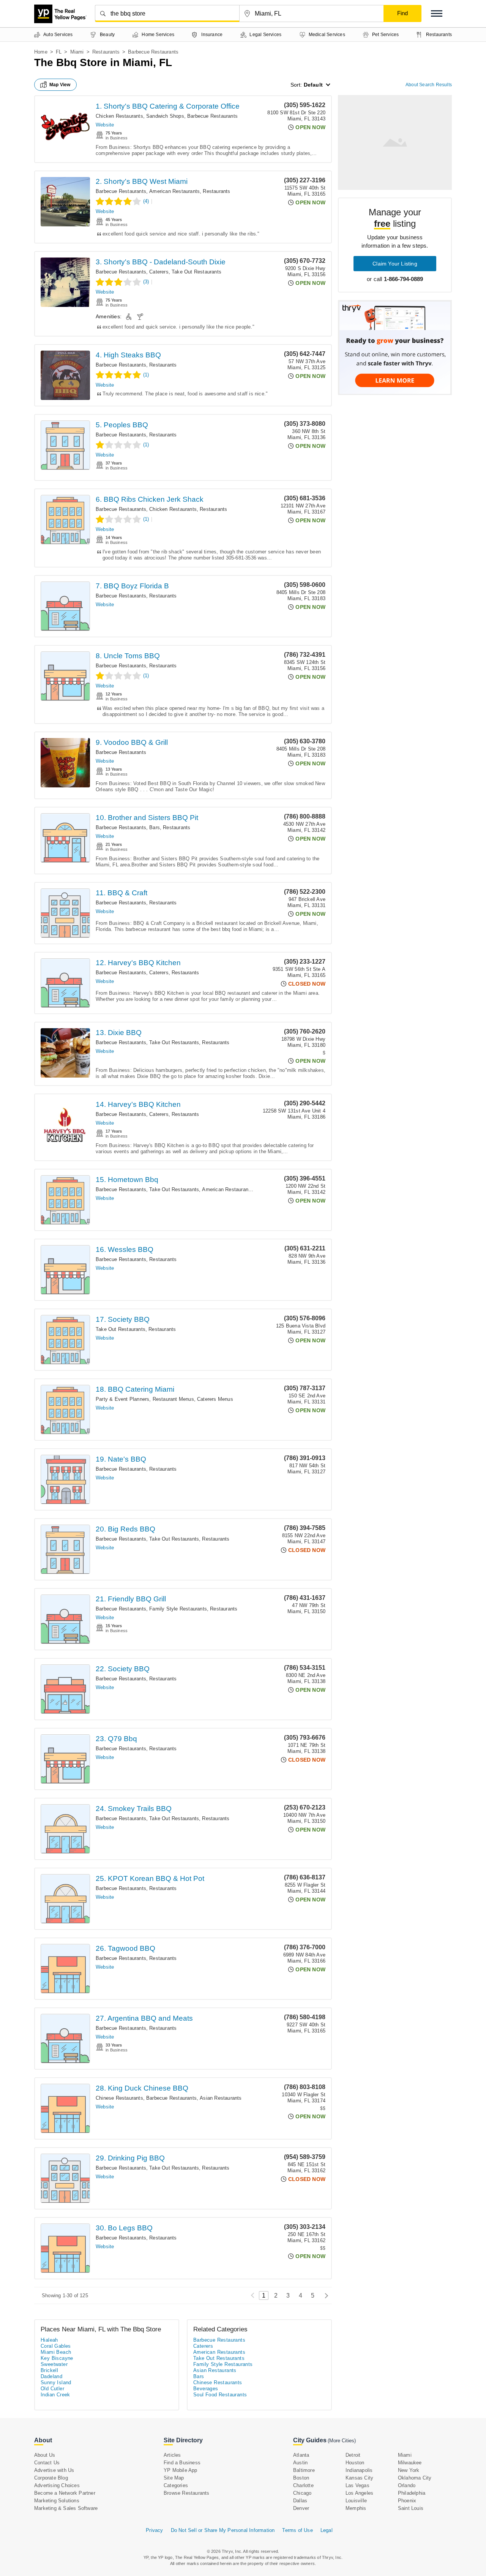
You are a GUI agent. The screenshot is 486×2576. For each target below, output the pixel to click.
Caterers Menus (215, 1399)
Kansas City (359, 2478)
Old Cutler (52, 2389)
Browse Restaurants (187, 2493)
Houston (355, 2463)
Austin (300, 2463)
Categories (176, 2485)
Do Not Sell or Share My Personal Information (223, 2530)
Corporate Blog (51, 2478)
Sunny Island (56, 2382)
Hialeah (49, 2340)
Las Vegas (357, 2485)
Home (41, 52)
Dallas (300, 2501)
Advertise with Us (54, 2470)
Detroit (353, 2455)
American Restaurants (174, 191)
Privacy (154, 2530)
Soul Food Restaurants (220, 2395)
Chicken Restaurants (119, 116)
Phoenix (407, 2501)
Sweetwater (54, 2364)
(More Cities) (342, 2441)
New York (409, 2470)
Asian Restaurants (221, 2098)
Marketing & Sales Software (66, 2508)
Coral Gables (56, 2346)
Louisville (356, 2501)
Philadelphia (412, 2493)
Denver (301, 2508)
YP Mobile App (181, 2470)
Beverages (206, 2389)
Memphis (356, 2508)
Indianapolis (359, 2470)
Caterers (159, 272)
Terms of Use (297, 2530)
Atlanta (301, 2455)
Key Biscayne (57, 2358)
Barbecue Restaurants (212, 116)
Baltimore (304, 2470)
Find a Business (182, 2463)
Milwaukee (410, 2463)
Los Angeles (359, 2493)
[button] (437, 13)
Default (313, 85)
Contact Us (47, 2463)
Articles (172, 2455)
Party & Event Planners (122, 1399)
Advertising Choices (57, 2485)
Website (105, 125)
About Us (45, 2455)
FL (59, 52)
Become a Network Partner (65, 2493)
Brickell (49, 2370)
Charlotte (303, 2485)
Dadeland (51, 2376)
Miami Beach (56, 2352)
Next (324, 2295)
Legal (327, 2530)
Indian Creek (55, 2395)
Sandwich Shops (165, 116)
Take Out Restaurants (196, 272)
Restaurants (106, 52)
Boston (301, 2478)
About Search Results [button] (429, 85)
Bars (155, 827)
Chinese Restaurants (119, 2098)
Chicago (302, 2493)
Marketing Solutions (57, 2501)
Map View (60, 85)
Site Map (174, 2478)
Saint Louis (411, 2508)
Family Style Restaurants (178, 1609)
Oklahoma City (415, 2478)
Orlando (407, 2485)
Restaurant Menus (173, 1399)
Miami (77, 52)
